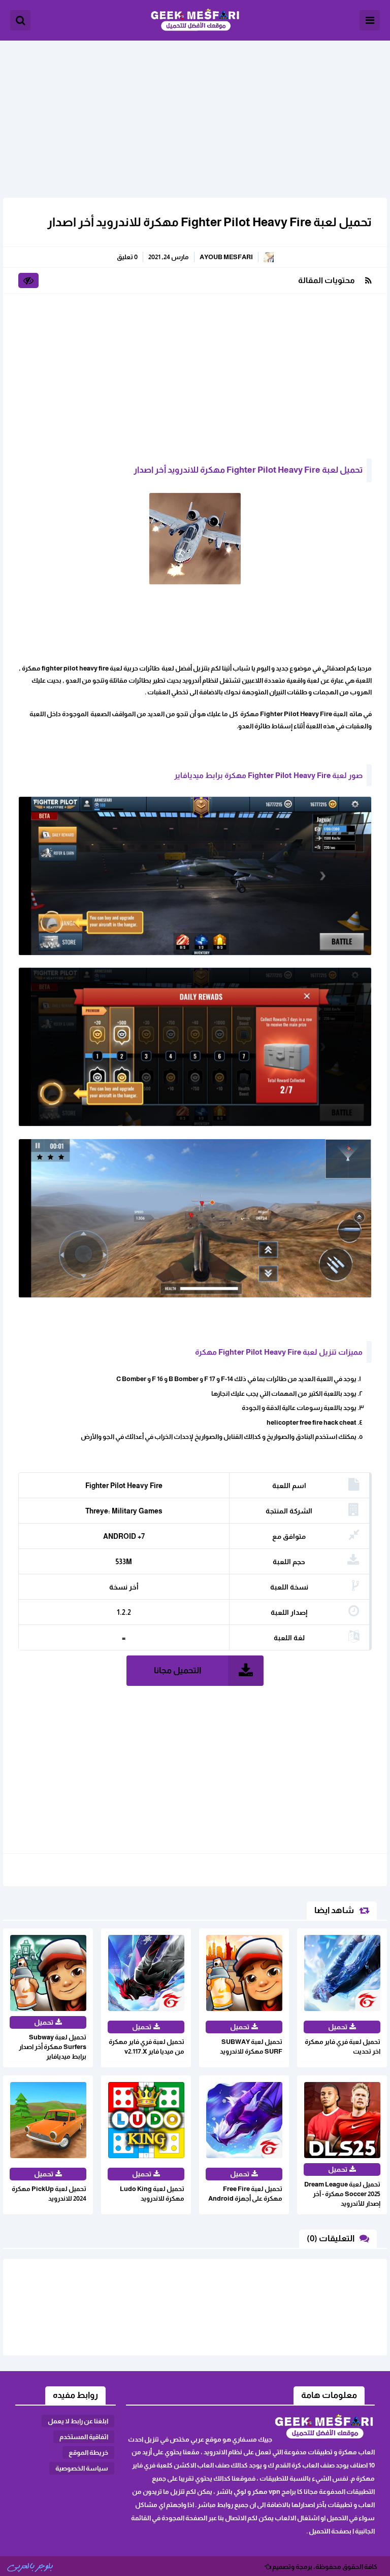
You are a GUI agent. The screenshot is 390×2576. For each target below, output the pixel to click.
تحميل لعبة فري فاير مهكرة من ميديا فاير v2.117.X (147, 2046)
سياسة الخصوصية (82, 2468)
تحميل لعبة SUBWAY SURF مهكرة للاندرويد (251, 2046)
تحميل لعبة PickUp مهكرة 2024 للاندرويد (49, 2194)
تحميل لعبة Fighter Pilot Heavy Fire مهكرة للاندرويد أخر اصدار (209, 222)
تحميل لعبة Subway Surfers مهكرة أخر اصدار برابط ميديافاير (53, 2047)
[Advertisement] (195, 112)
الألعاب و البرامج (195, 20)
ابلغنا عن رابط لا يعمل (78, 2421)
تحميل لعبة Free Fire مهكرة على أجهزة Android (245, 2194)
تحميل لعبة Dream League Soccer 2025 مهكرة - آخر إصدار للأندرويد (342, 2194)
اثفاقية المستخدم (84, 2437)
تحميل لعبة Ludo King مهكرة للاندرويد (152, 2194)
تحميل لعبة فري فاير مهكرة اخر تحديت (343, 2046)
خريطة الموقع (88, 2453)
